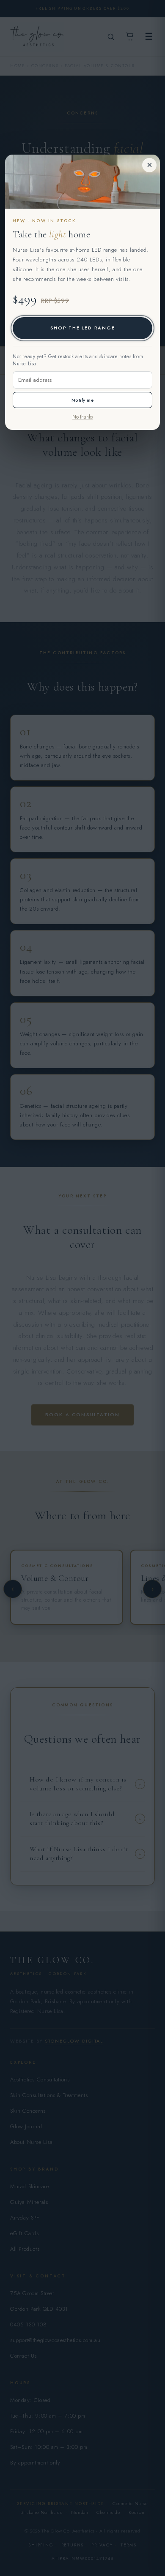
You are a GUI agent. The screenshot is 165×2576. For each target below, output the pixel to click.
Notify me (82, 400)
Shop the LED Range (83, 328)
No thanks (82, 417)
